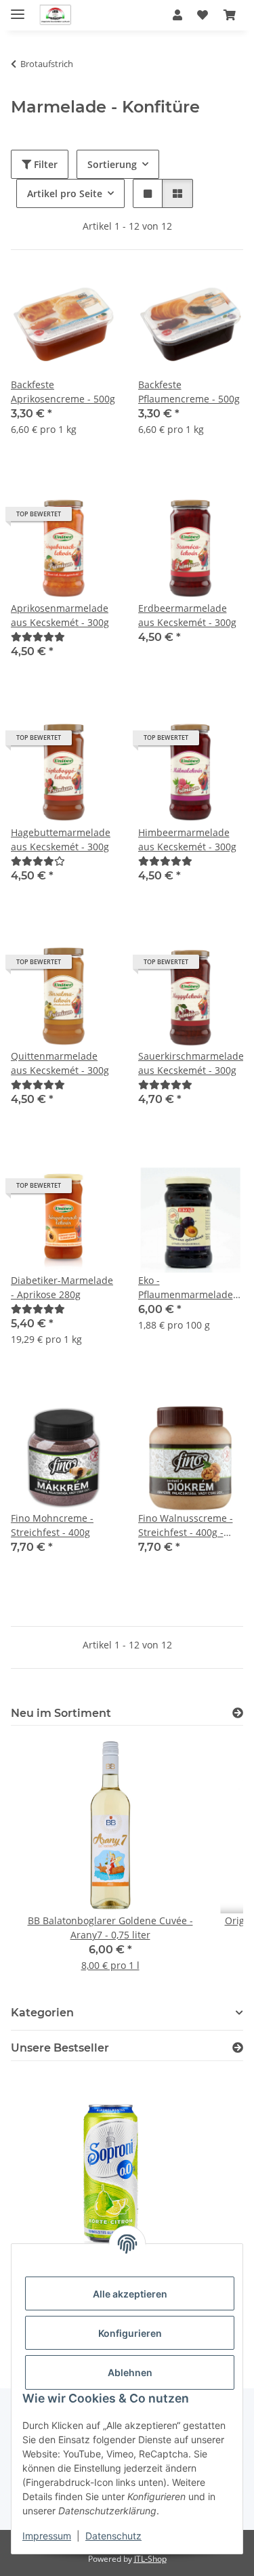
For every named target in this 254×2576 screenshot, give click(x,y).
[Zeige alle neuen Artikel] (238, 1713)
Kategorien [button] (42, 2013)
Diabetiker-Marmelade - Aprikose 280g (62, 1287)
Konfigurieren (130, 2333)
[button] (177, 15)
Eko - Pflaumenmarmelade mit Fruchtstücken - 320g (186, 1288)
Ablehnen (130, 2372)
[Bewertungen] (38, 637)
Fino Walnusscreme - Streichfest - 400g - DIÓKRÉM (186, 1525)
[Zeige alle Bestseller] (238, 2048)
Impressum (47, 2536)
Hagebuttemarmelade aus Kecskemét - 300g (61, 839)
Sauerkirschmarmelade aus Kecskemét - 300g (191, 1063)
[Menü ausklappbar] (18, 8)
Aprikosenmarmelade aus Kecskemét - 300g (60, 615)
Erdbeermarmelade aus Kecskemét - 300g (187, 615)
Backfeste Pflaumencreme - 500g (189, 392)
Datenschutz (113, 2536)
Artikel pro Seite (65, 193)
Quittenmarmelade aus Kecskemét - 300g (60, 1063)
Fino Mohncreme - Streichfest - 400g (52, 1525)
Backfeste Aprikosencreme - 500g (63, 392)
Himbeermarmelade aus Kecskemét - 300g (187, 839)
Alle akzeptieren (130, 2294)
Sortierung (112, 164)
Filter (44, 164)
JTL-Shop (150, 2559)
